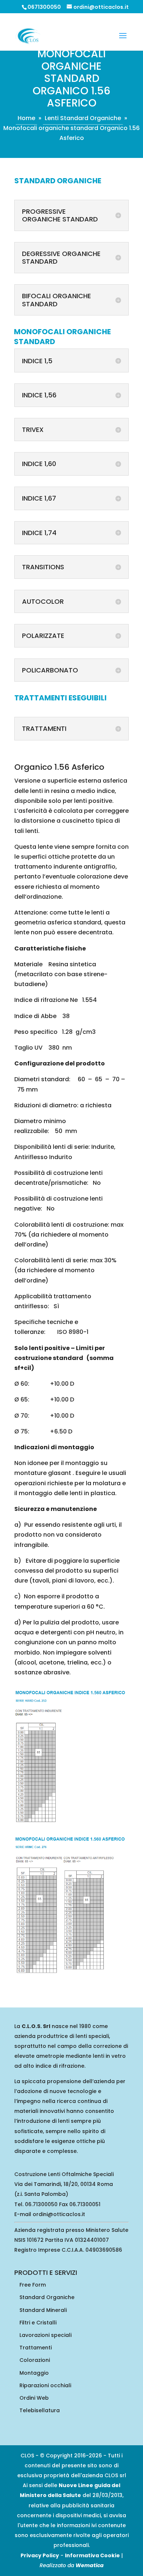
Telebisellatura (40, 2410)
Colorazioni (35, 2360)
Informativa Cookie (92, 2555)
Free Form (33, 2285)
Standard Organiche (47, 2297)
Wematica (90, 2565)
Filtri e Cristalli (38, 2323)
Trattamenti (36, 2348)
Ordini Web (34, 2398)
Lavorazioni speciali (45, 2335)
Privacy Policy (40, 2555)
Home (26, 118)
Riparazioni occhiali (45, 2385)
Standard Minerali (43, 2310)
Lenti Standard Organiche (83, 118)
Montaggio (34, 2373)
